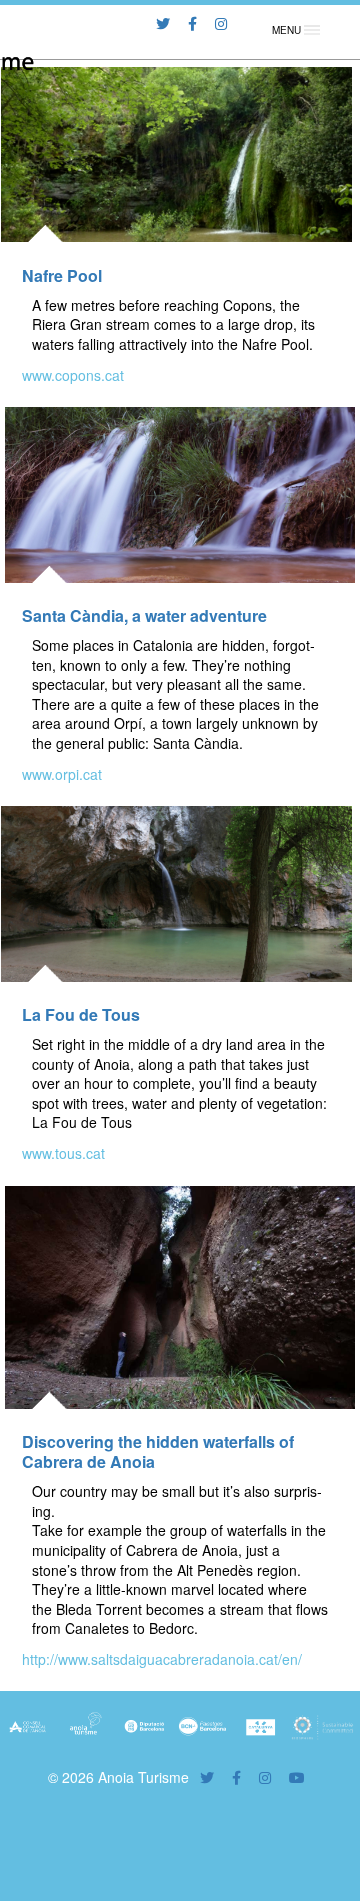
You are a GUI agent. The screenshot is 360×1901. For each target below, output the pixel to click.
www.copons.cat (73, 375)
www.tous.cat (63, 1153)
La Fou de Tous (81, 1014)
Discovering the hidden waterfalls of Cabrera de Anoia (158, 1451)
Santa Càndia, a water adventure (144, 615)
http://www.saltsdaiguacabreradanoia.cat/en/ (162, 1659)
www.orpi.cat (62, 774)
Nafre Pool (62, 275)
